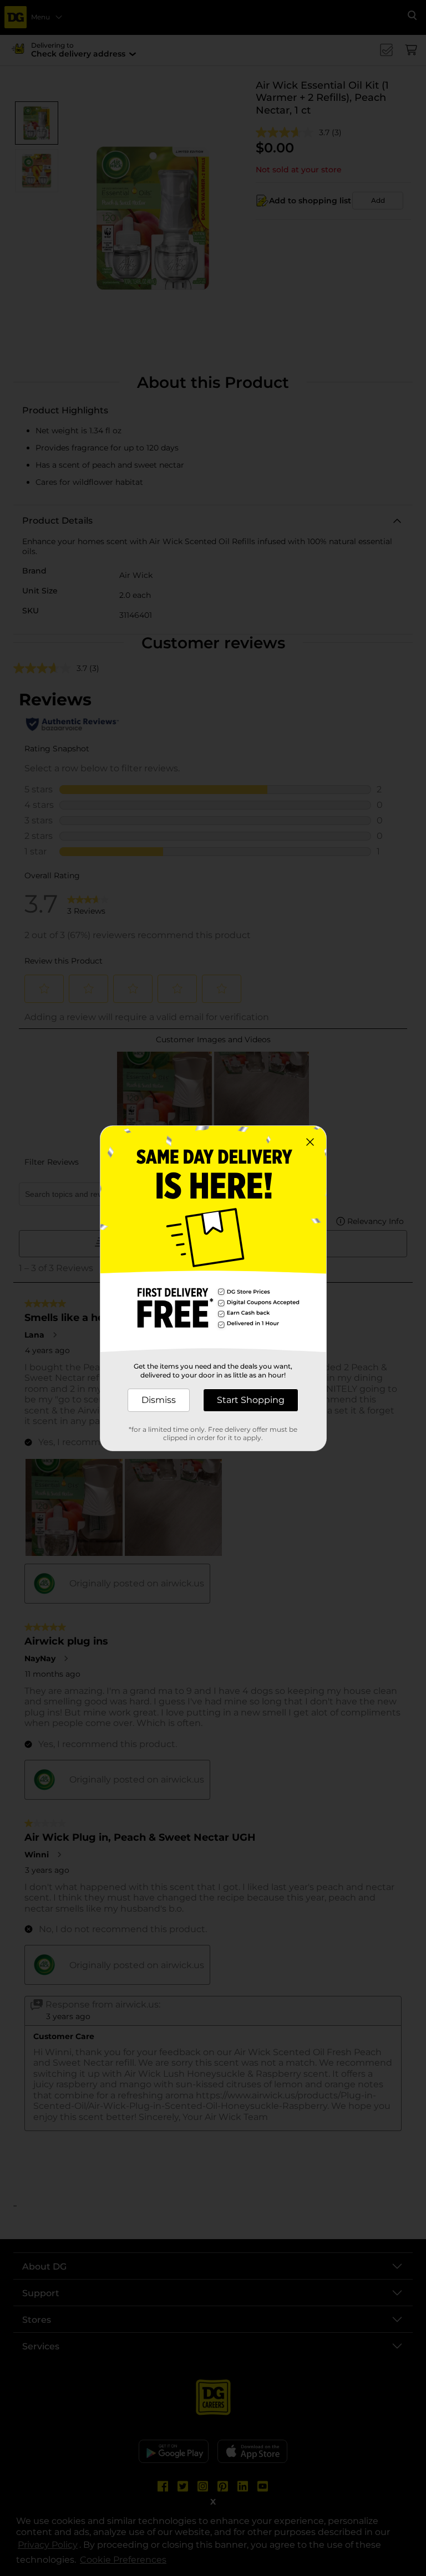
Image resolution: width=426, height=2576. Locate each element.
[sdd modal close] (310, 1142)
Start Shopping (251, 1400)
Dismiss (159, 1400)
